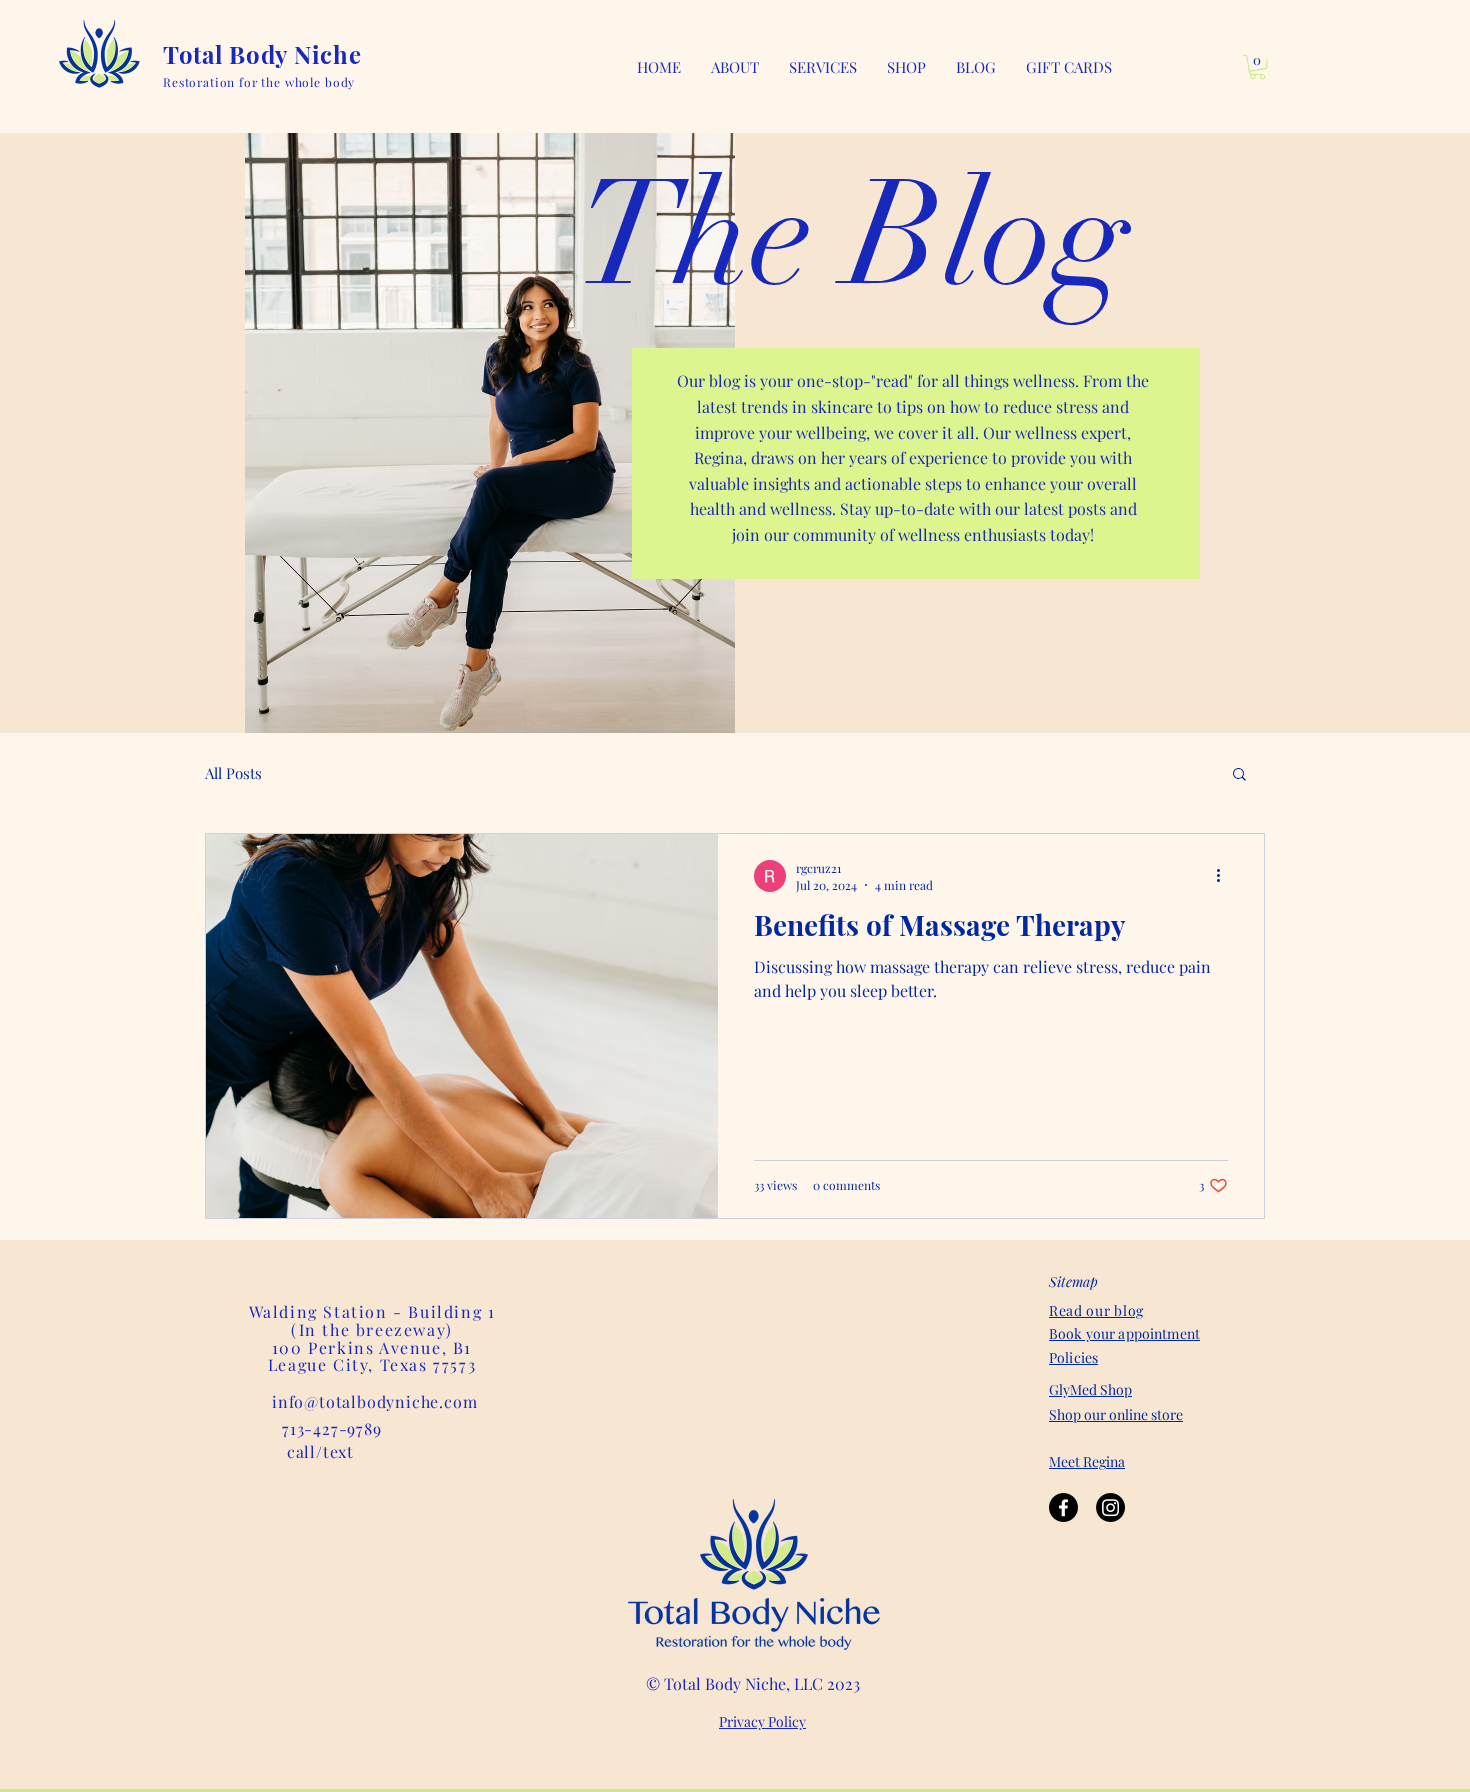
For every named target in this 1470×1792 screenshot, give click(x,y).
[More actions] (1225, 876)
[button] (823, 67)
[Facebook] (1063, 1507)
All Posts (233, 773)
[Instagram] (1110, 1507)
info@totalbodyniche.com (374, 1401)
